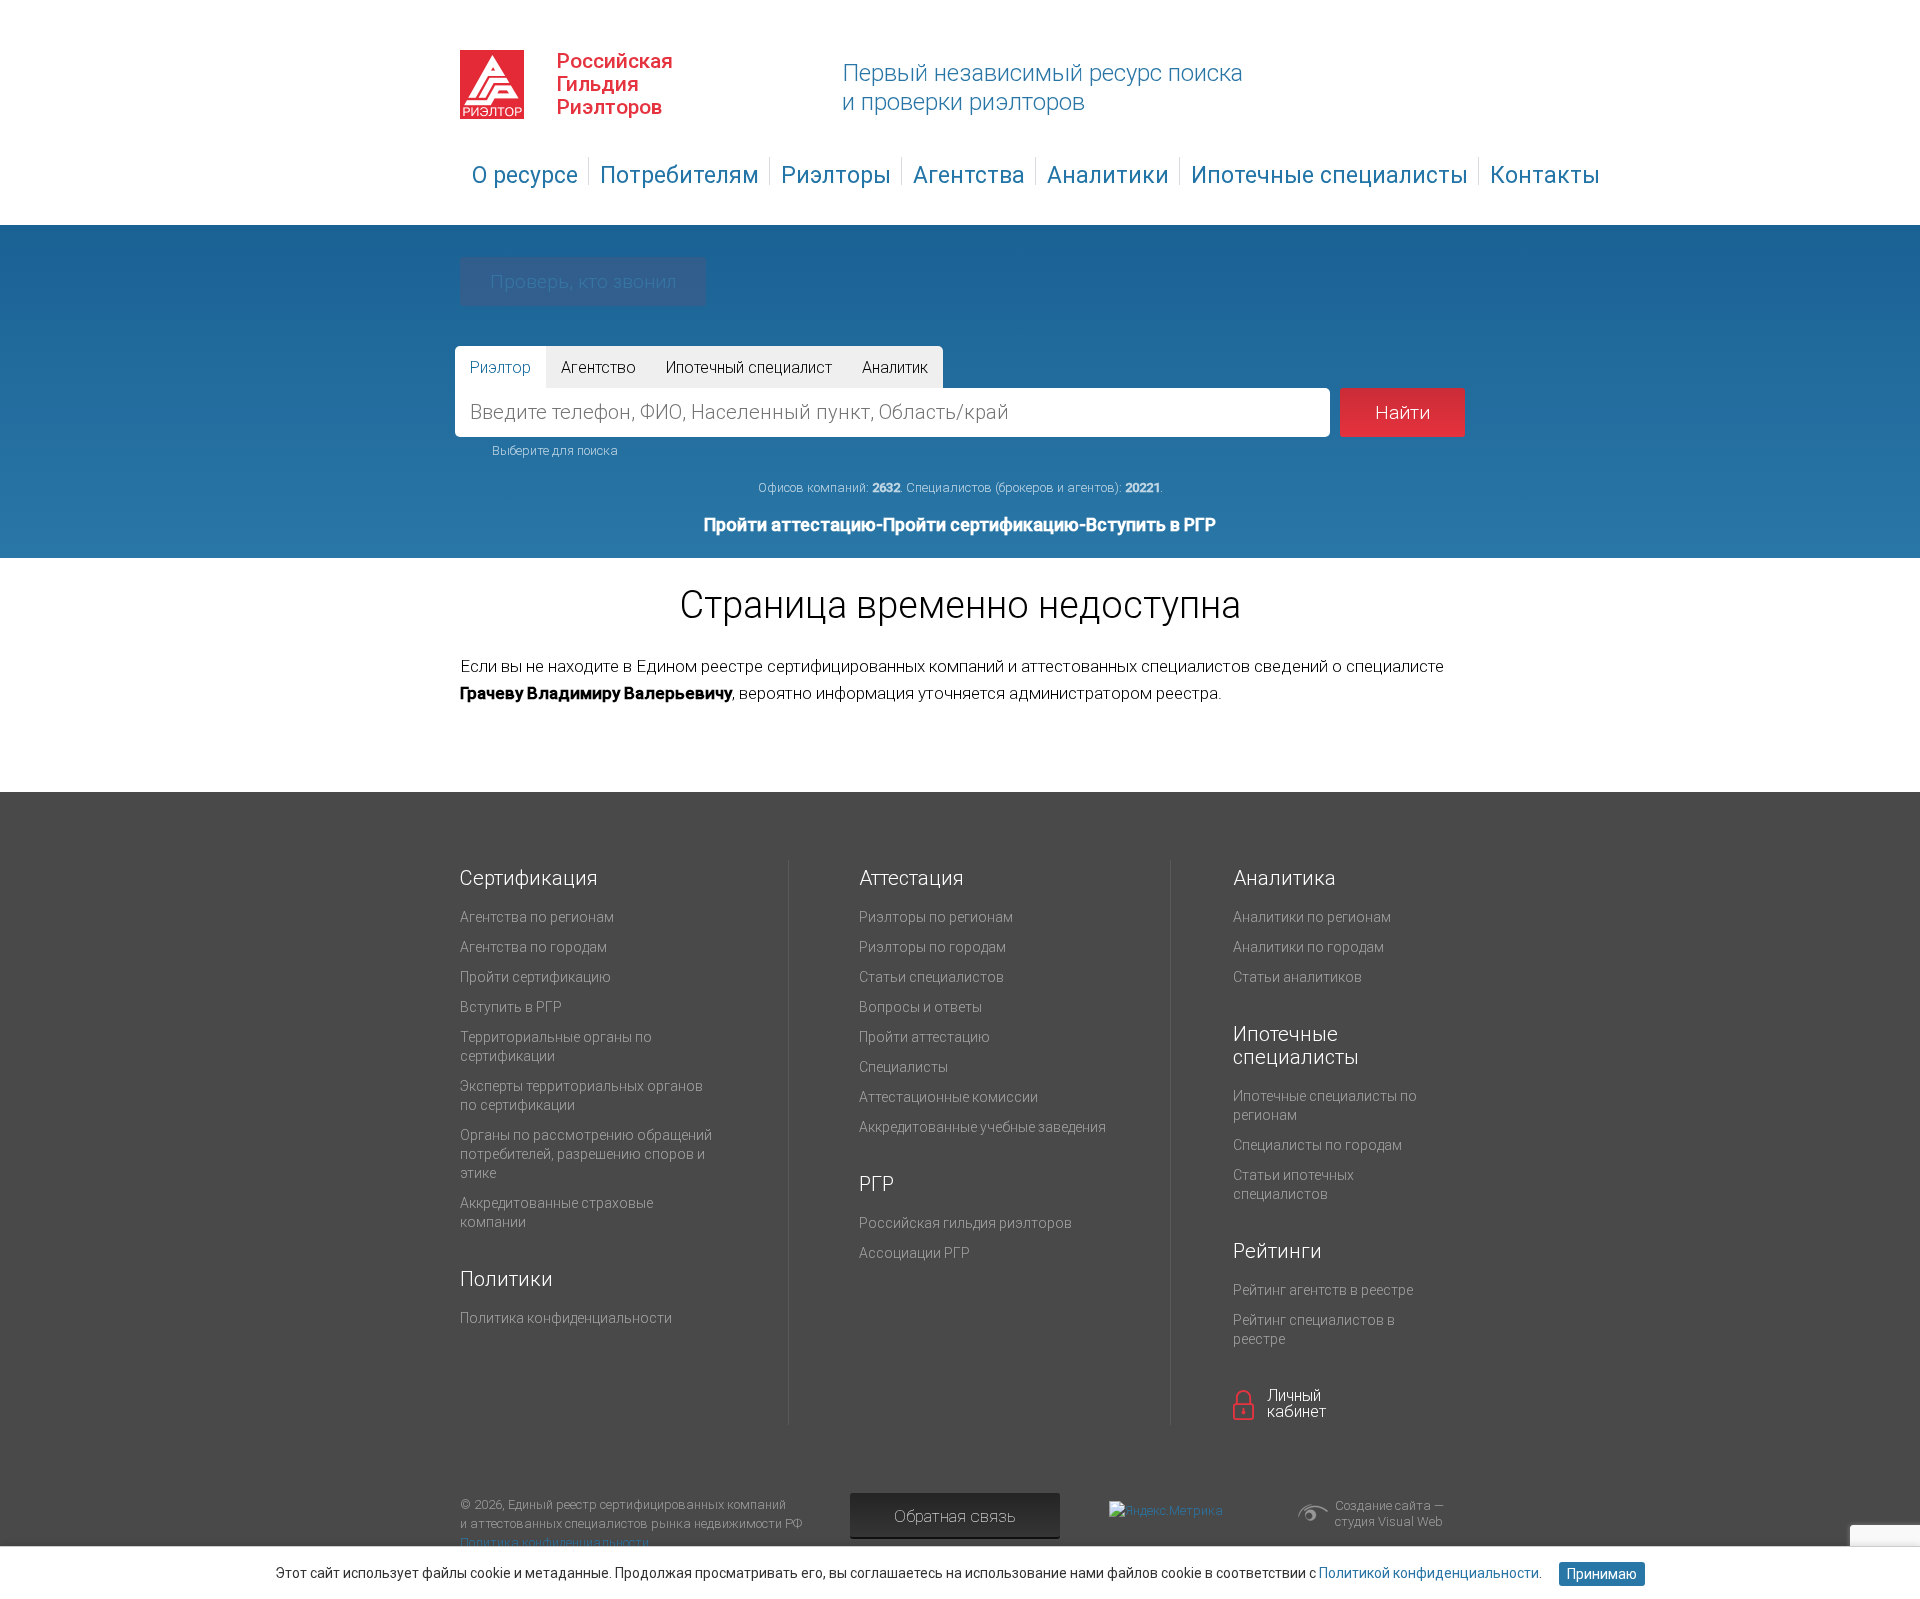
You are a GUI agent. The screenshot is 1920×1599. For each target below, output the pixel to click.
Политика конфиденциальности (566, 1318)
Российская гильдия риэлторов (965, 1223)
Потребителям (679, 175)
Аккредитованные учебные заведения (982, 1127)
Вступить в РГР (511, 1007)
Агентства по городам (533, 947)
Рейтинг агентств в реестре (1323, 1290)
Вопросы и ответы (920, 1007)
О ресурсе (525, 175)
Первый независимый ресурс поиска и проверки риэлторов (1042, 87)
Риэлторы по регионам (936, 917)
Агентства (969, 175)
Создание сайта (1383, 1505)
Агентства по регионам (537, 917)
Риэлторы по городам (932, 947)
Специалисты (903, 1067)
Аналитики (1108, 175)
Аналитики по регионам (1312, 917)
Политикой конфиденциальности (1429, 1573)
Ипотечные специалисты (1329, 175)
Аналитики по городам (1308, 947)
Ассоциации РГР (914, 1253)
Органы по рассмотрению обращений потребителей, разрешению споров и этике (586, 1154)
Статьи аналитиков (1297, 977)
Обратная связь (955, 1516)
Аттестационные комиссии (948, 1097)
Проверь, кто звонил (583, 281)
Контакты (1545, 175)
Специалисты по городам (1317, 1145)
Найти (1402, 412)
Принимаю (1602, 1574)
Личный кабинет (1296, 1404)
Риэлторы (836, 175)
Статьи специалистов (931, 977)
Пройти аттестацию (924, 1037)
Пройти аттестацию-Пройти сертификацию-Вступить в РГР (960, 524)
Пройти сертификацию (535, 977)
